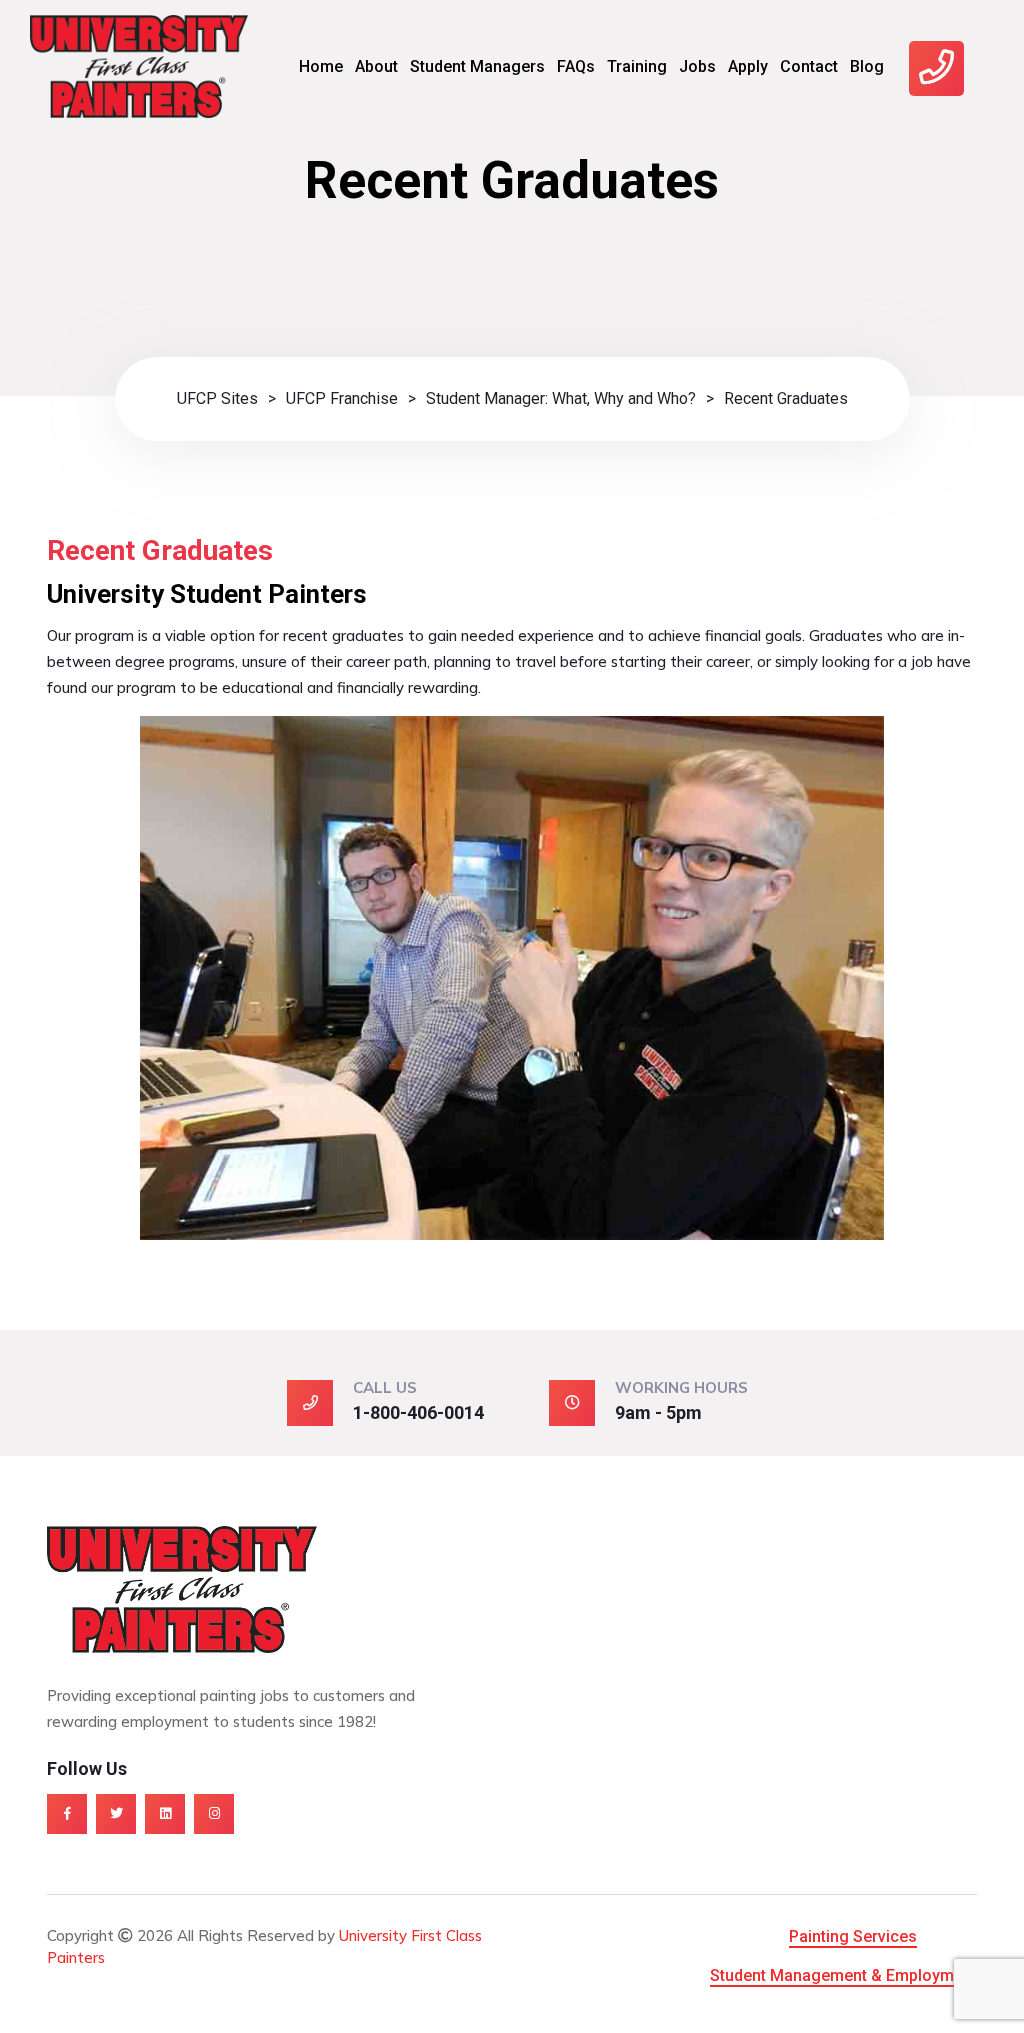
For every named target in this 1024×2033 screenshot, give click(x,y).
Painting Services (853, 1936)
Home (321, 66)
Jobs (697, 66)
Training (637, 66)
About (376, 66)
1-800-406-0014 (418, 1412)
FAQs (576, 66)
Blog (867, 66)
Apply (748, 66)
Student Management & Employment (843, 1975)
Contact (809, 66)
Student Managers (477, 66)
